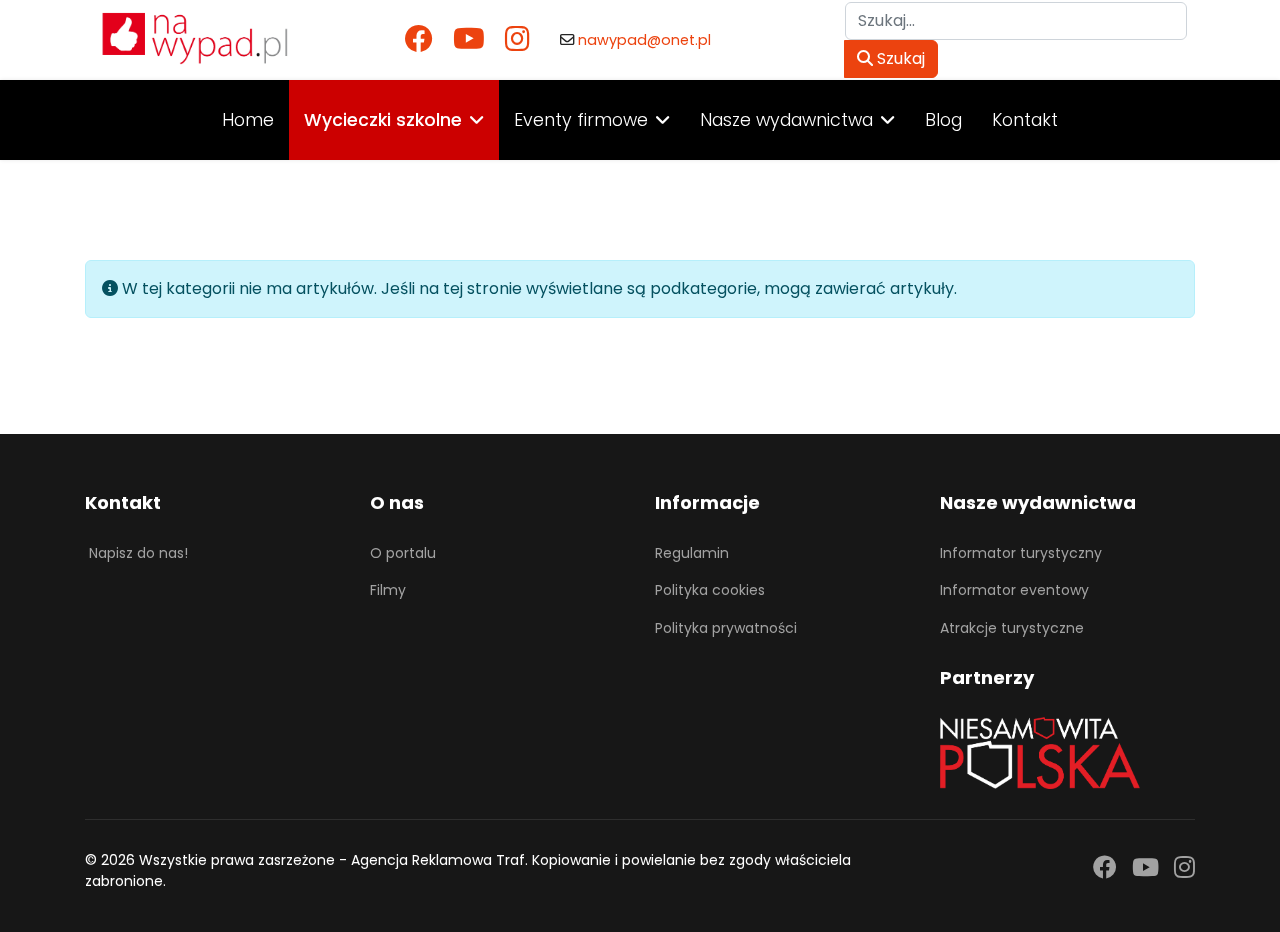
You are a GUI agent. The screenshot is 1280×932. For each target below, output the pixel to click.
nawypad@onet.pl (644, 40)
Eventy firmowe (581, 120)
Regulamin (692, 553)
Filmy (388, 590)
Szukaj (899, 58)
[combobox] (1016, 21)
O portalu (403, 553)
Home (248, 120)
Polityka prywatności (726, 628)
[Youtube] (469, 39)
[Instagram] (517, 39)
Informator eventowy (1014, 590)
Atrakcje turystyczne (1012, 628)
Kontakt (1025, 120)
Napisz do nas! (138, 553)
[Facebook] (419, 39)
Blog (943, 120)
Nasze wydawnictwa (786, 120)
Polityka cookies (710, 590)
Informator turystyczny (1021, 553)
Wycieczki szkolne (383, 120)
